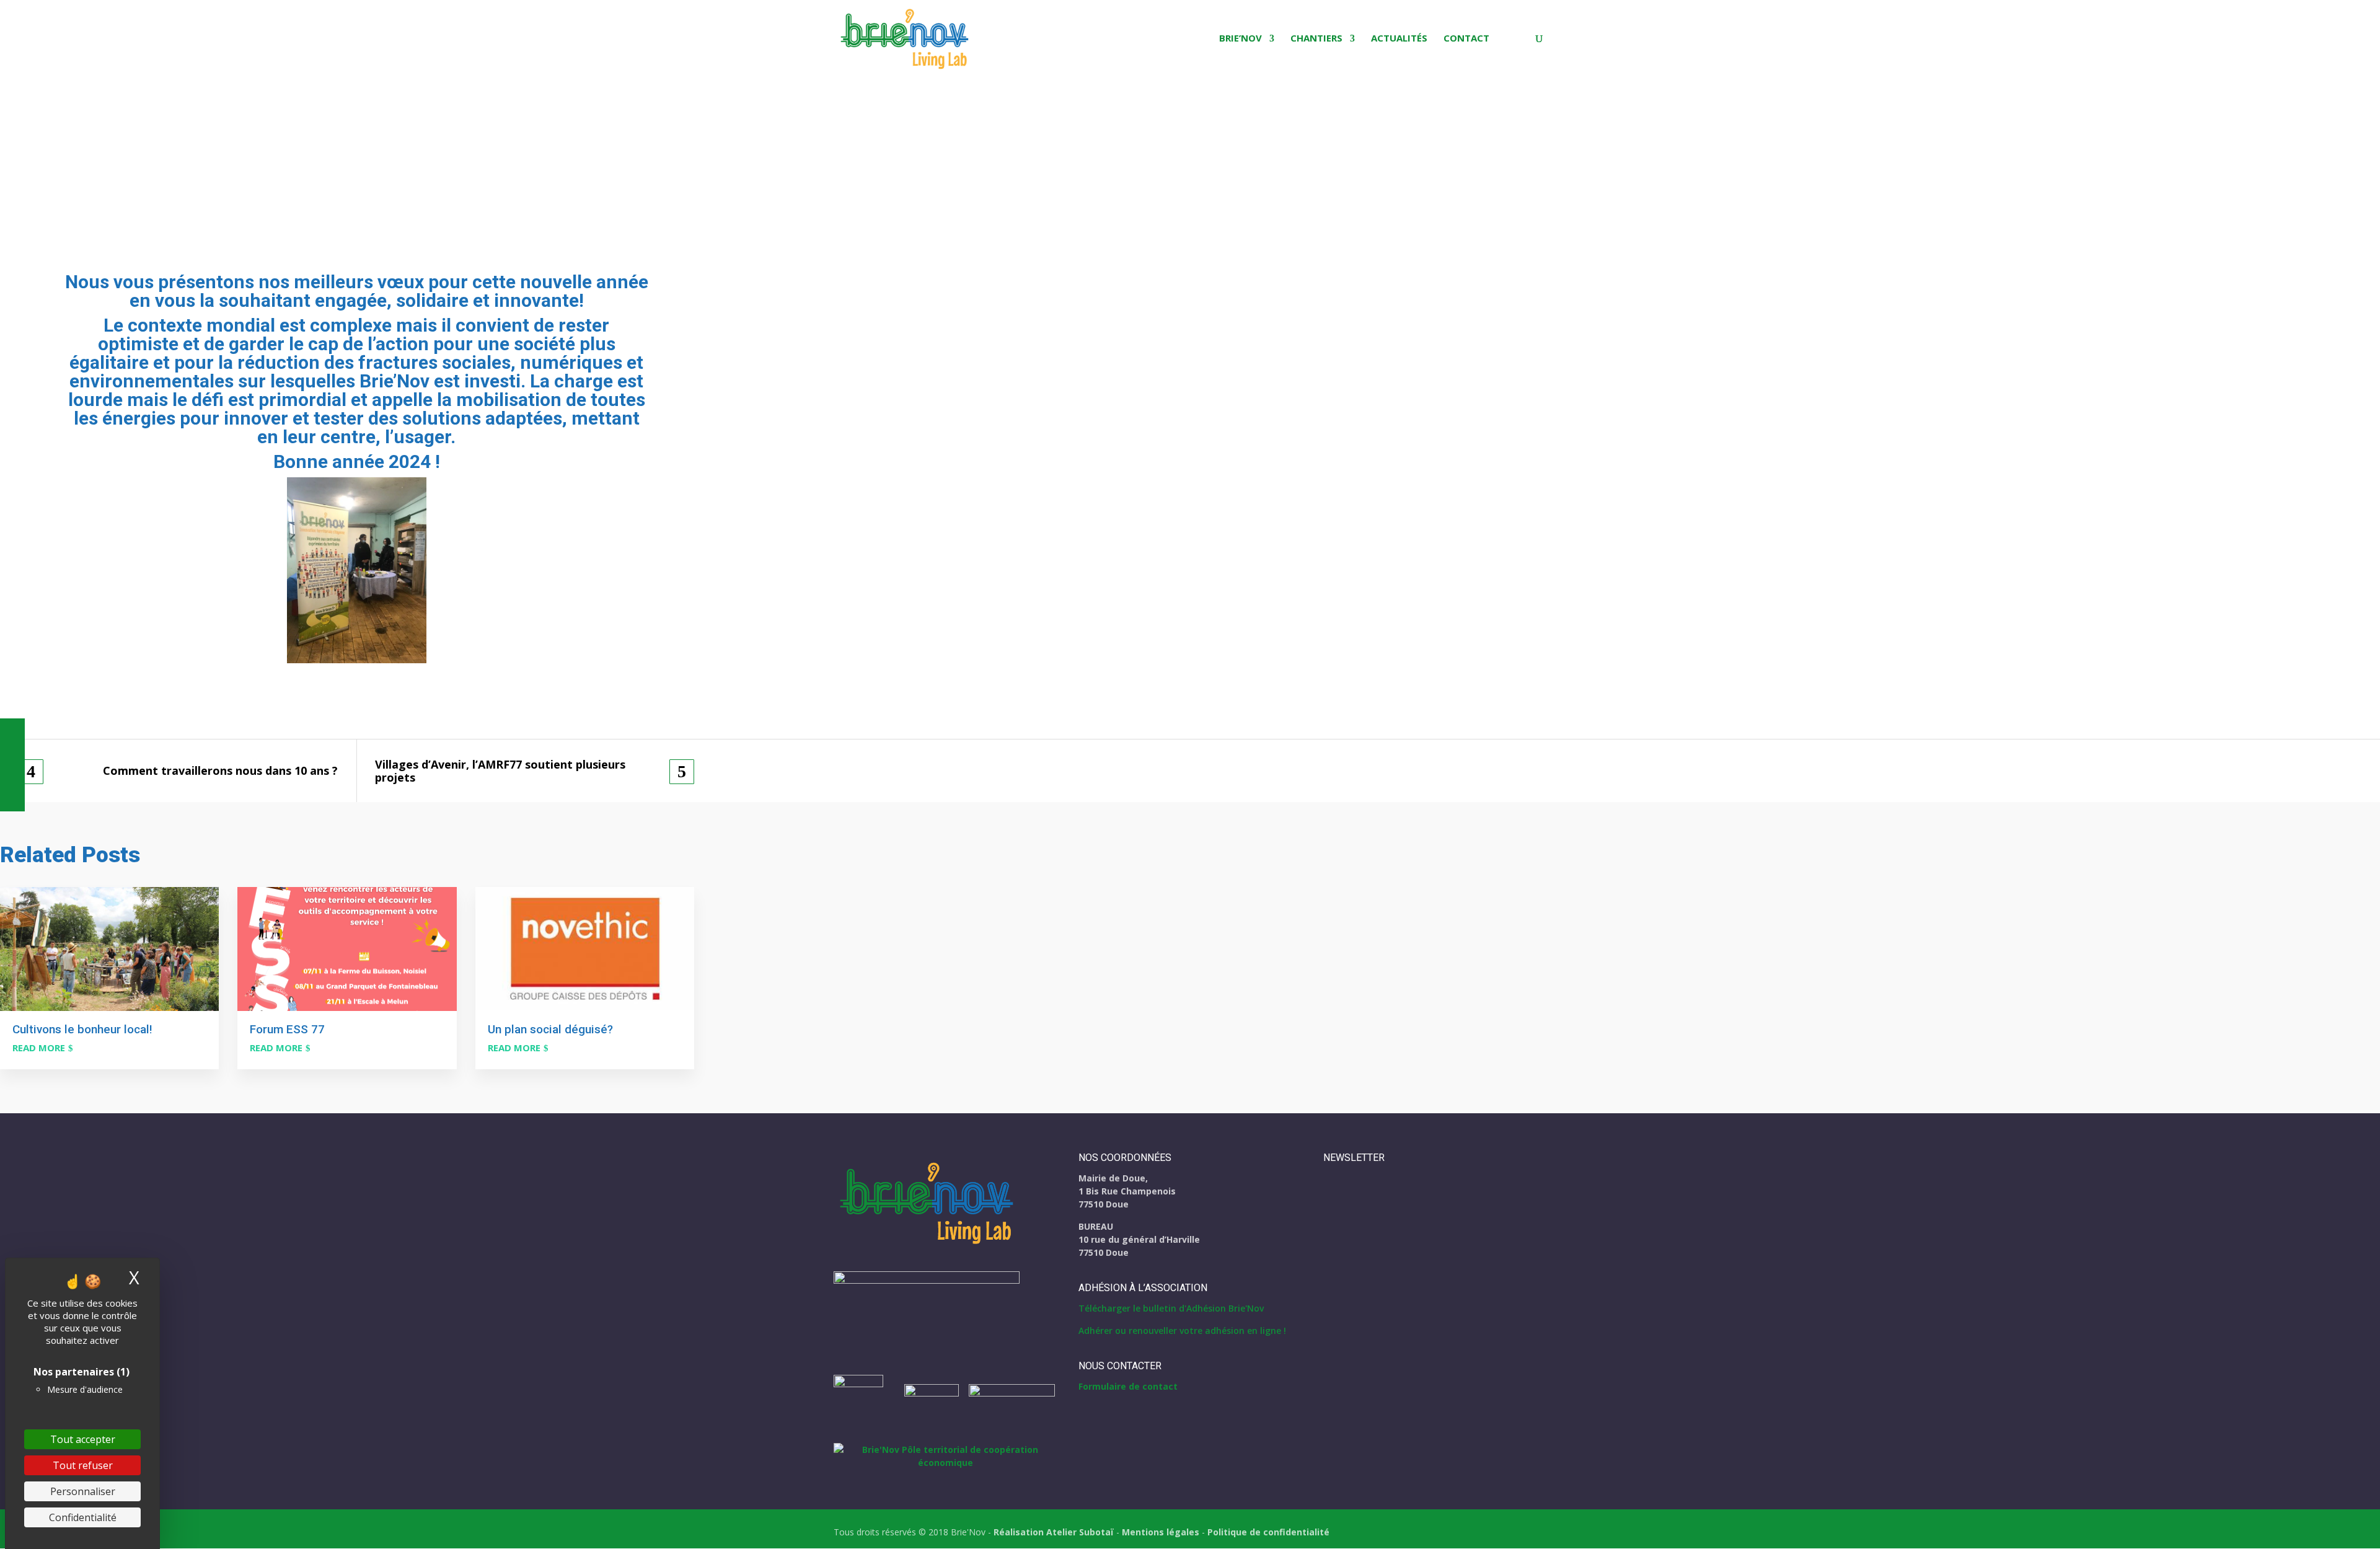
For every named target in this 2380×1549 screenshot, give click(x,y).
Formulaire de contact (1128, 1386)
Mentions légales (1161, 1532)
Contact (1466, 39)
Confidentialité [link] (83, 1517)
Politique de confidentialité (1268, 1532)
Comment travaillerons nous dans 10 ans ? (220, 771)
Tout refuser (83, 1465)
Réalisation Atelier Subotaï (1054, 1532)
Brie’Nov (1241, 39)
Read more (39, 1048)
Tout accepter (83, 1439)
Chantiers (1316, 39)
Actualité (80, 169)
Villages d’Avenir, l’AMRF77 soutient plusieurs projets (500, 771)
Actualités (1399, 39)
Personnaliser (83, 1491)
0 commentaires (143, 169)
